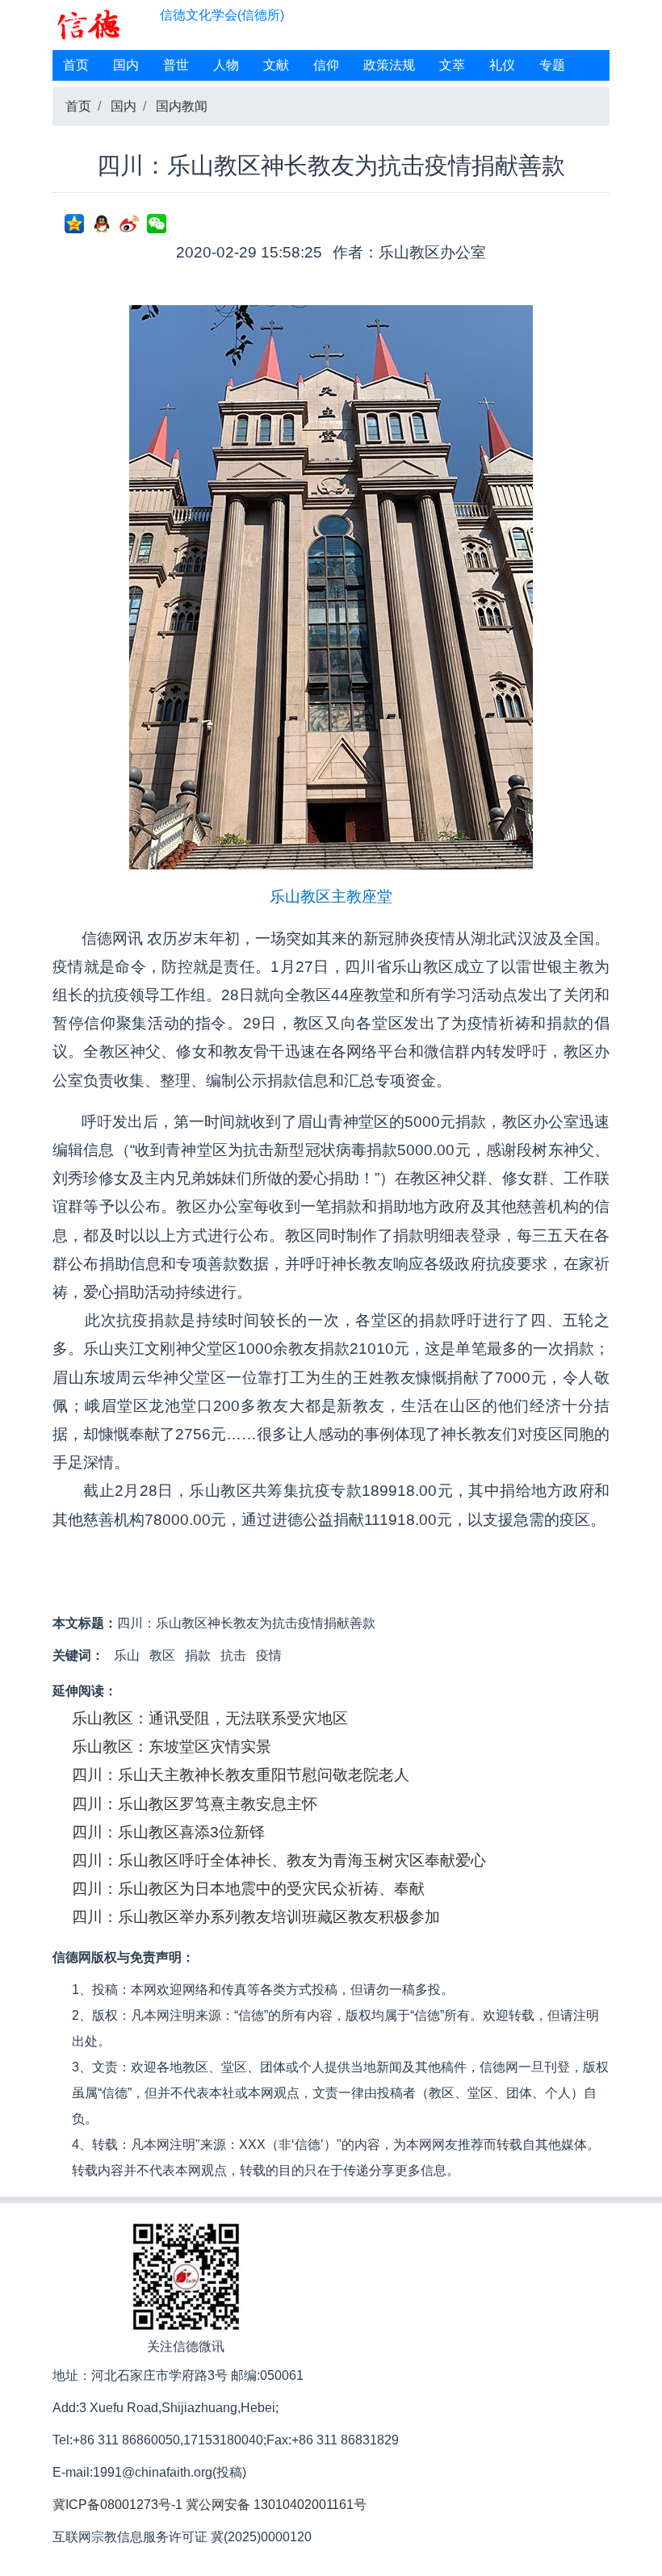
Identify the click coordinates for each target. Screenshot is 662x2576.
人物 (226, 65)
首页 (76, 65)
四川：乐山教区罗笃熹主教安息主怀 (195, 1804)
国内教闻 (182, 106)
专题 (552, 65)
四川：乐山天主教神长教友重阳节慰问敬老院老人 (241, 1775)
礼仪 (502, 65)
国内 (126, 65)
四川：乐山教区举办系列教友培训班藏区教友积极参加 (256, 1917)
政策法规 (389, 65)
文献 (276, 65)
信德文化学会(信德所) (222, 15)
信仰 (326, 65)
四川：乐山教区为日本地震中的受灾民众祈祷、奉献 (248, 1889)
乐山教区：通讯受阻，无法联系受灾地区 (210, 1718)
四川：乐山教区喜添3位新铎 (168, 1832)
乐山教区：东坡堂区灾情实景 (172, 1747)
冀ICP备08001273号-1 (117, 2505)
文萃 (452, 65)
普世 (176, 65)
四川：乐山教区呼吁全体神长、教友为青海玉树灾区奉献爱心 (279, 1860)
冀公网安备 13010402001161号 (276, 2505)
